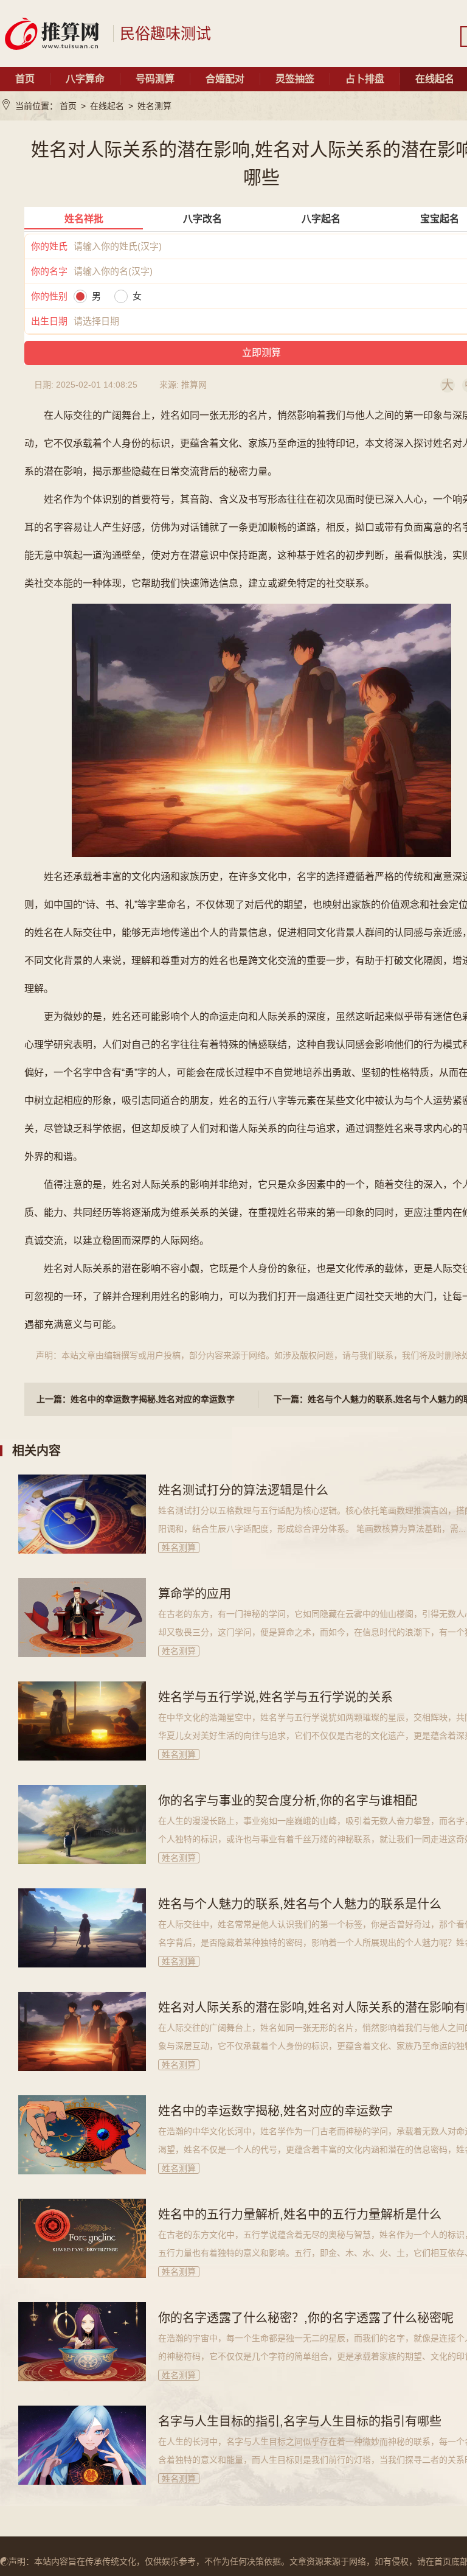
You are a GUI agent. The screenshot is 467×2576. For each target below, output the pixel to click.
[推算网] (52, 33)
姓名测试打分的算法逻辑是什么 (243, 1490)
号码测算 (155, 79)
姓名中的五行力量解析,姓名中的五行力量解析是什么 (300, 2215)
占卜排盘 (365, 79)
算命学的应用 (195, 1594)
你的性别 (49, 296)
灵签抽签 (295, 79)
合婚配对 (225, 79)
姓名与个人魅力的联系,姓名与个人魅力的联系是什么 (300, 1904)
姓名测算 (154, 106)
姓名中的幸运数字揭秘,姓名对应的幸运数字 (275, 2111)
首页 (25, 79)
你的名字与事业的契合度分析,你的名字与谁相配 (288, 1801)
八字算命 (85, 79)
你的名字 (49, 271)
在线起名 (107, 106)
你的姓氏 (49, 246)
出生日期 (49, 321)
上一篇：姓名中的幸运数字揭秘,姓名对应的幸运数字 (136, 1399)
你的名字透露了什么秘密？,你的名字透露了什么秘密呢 (306, 2318)
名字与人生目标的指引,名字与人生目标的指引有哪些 (300, 2421)
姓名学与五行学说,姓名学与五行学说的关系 (275, 1697)
